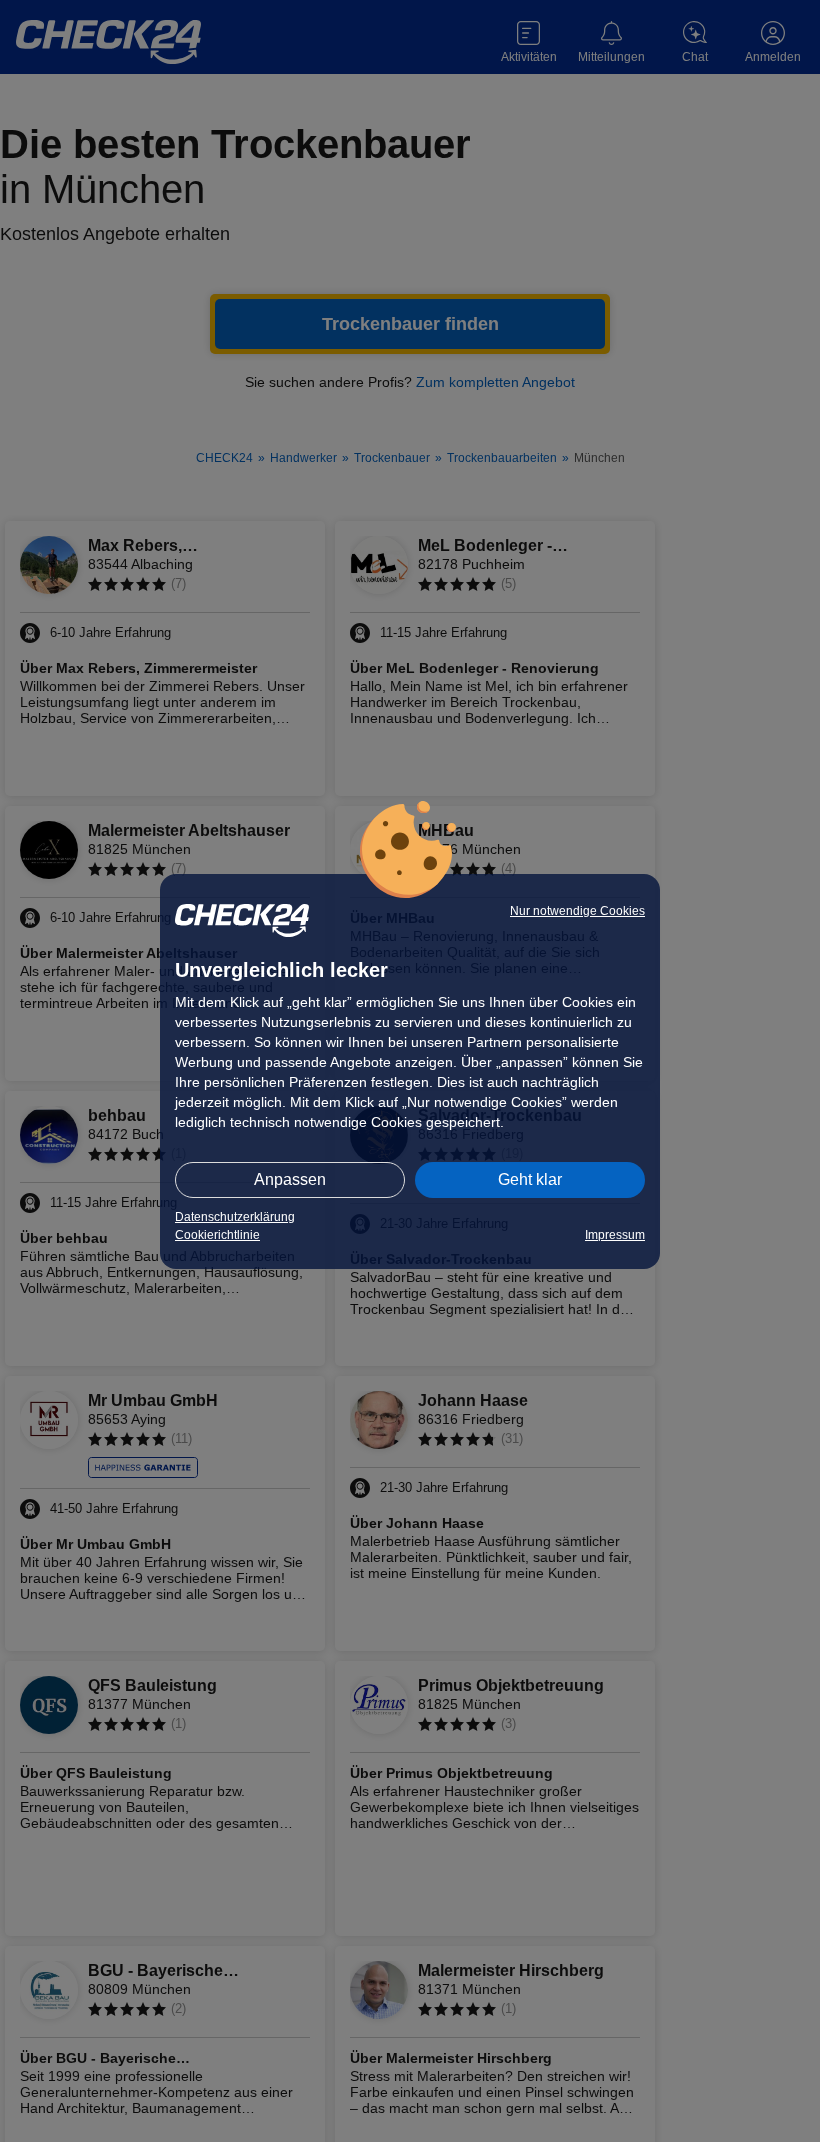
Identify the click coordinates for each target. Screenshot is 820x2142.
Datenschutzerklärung (235, 1217)
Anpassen (290, 1179)
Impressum (615, 1235)
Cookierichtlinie (217, 1235)
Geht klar (530, 1179)
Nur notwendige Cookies (577, 911)
